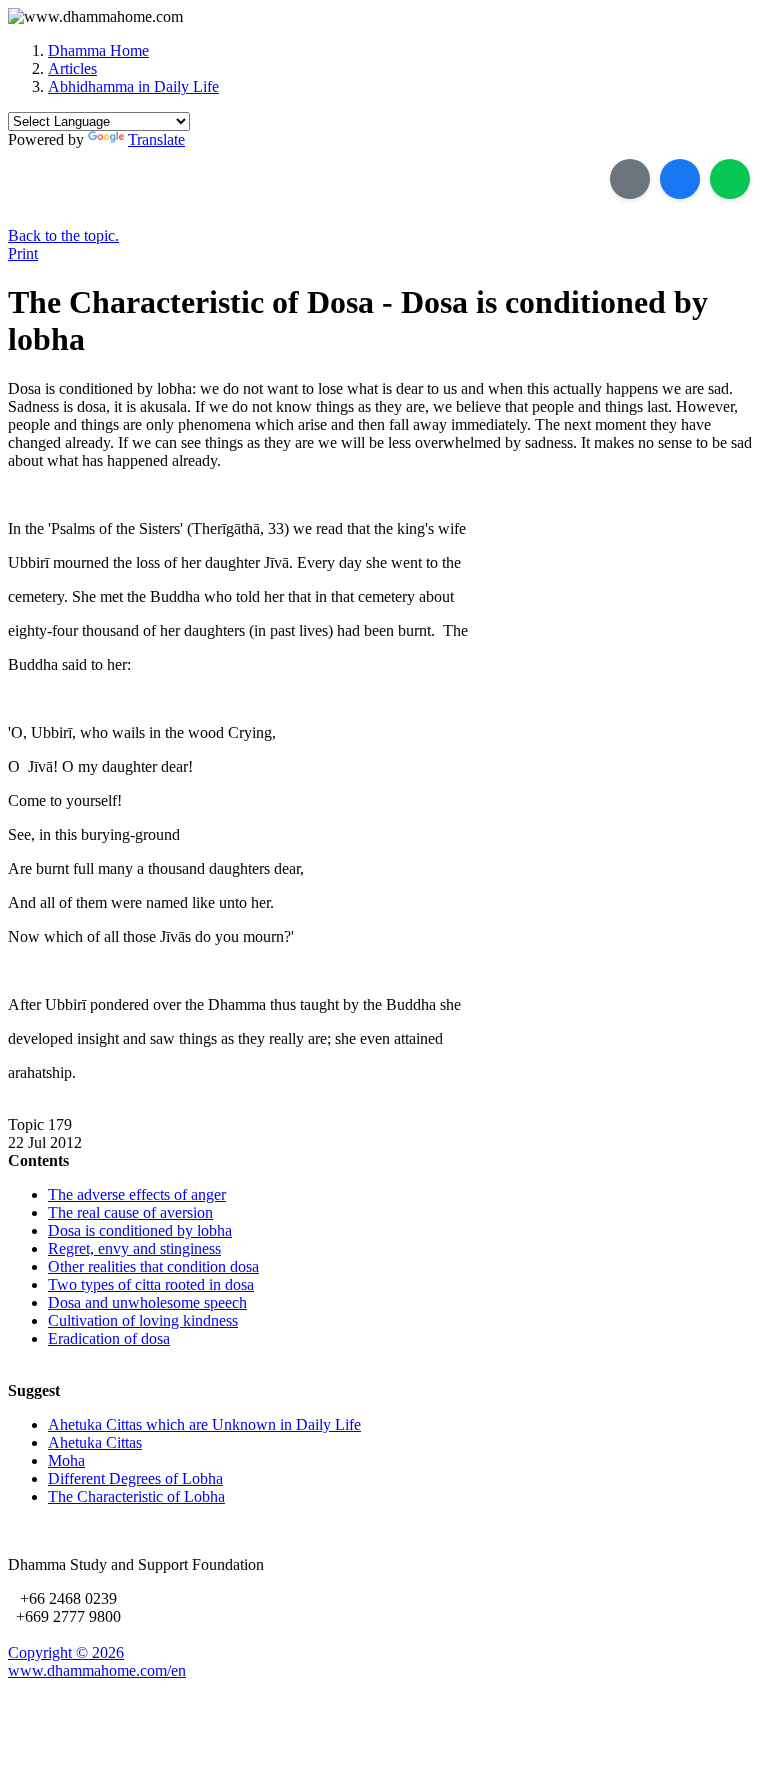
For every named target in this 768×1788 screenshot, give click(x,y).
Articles (72, 68)
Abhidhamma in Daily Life (133, 86)
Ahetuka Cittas (95, 1442)
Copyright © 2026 (66, 1652)
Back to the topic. (63, 235)
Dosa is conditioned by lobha (140, 1230)
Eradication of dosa (109, 1338)
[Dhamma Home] (95, 17)
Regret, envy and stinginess (134, 1248)
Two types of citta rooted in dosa (151, 1284)
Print (23, 253)
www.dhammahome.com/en (97, 1670)
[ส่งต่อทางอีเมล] (630, 179)
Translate (156, 139)
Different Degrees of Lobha (135, 1478)
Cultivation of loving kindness (143, 1320)
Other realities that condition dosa (153, 1266)
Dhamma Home (98, 50)
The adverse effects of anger (137, 1194)
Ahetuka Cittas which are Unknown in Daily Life (204, 1424)
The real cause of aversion (130, 1212)
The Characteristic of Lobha (136, 1496)
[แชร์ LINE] (730, 179)
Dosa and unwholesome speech (147, 1302)
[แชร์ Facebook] (680, 179)
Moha (66, 1460)
